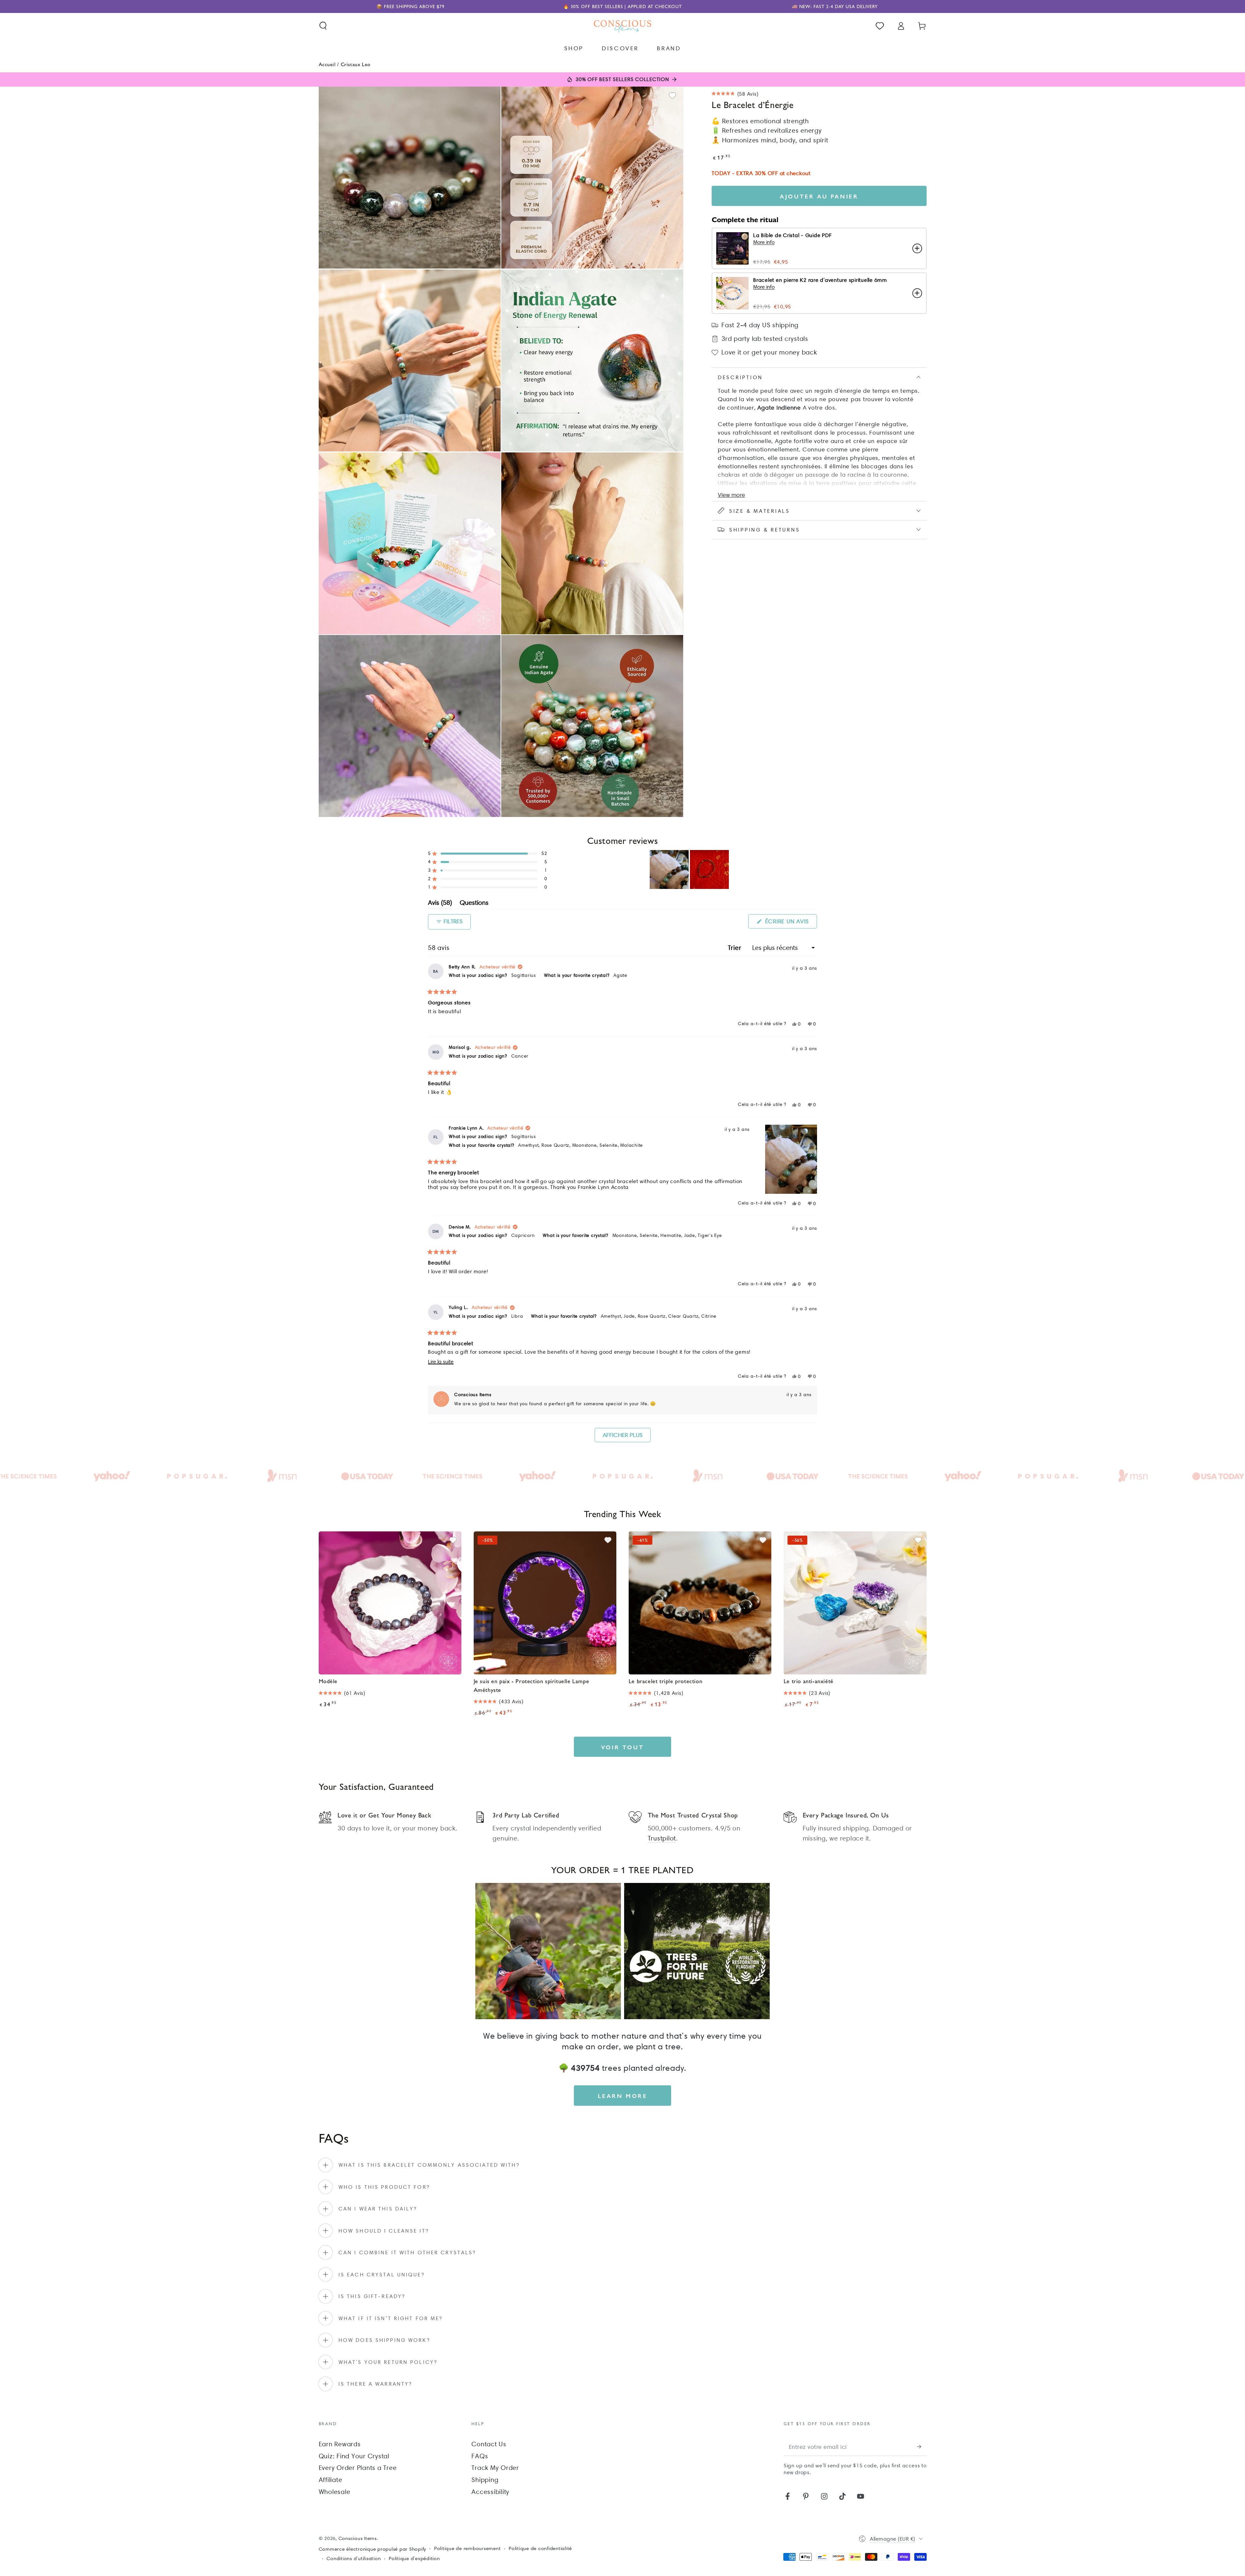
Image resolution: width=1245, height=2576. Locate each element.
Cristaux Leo (356, 64)
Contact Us (489, 2444)
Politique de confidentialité (540, 2548)
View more (731, 495)
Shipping (485, 2480)
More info (764, 242)
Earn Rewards (340, 2444)
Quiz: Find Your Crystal (354, 2456)
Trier (736, 948)
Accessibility (490, 2492)
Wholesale (335, 2492)
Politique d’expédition (414, 2558)
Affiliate (331, 2480)
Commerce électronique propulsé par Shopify (373, 2549)
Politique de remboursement (468, 2548)
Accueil (327, 64)
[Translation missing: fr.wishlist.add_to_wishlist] (672, 96)
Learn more (623, 2096)
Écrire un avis (790, 923)
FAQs (480, 2456)
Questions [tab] (474, 904)
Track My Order (495, 2468)
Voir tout (622, 1747)
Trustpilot (662, 1838)
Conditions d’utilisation (354, 2558)
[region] (690, 869)
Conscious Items (358, 2538)
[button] (323, 26)
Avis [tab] (440, 904)
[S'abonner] (922, 2447)
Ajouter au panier (819, 196)
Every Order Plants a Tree (358, 2468)
